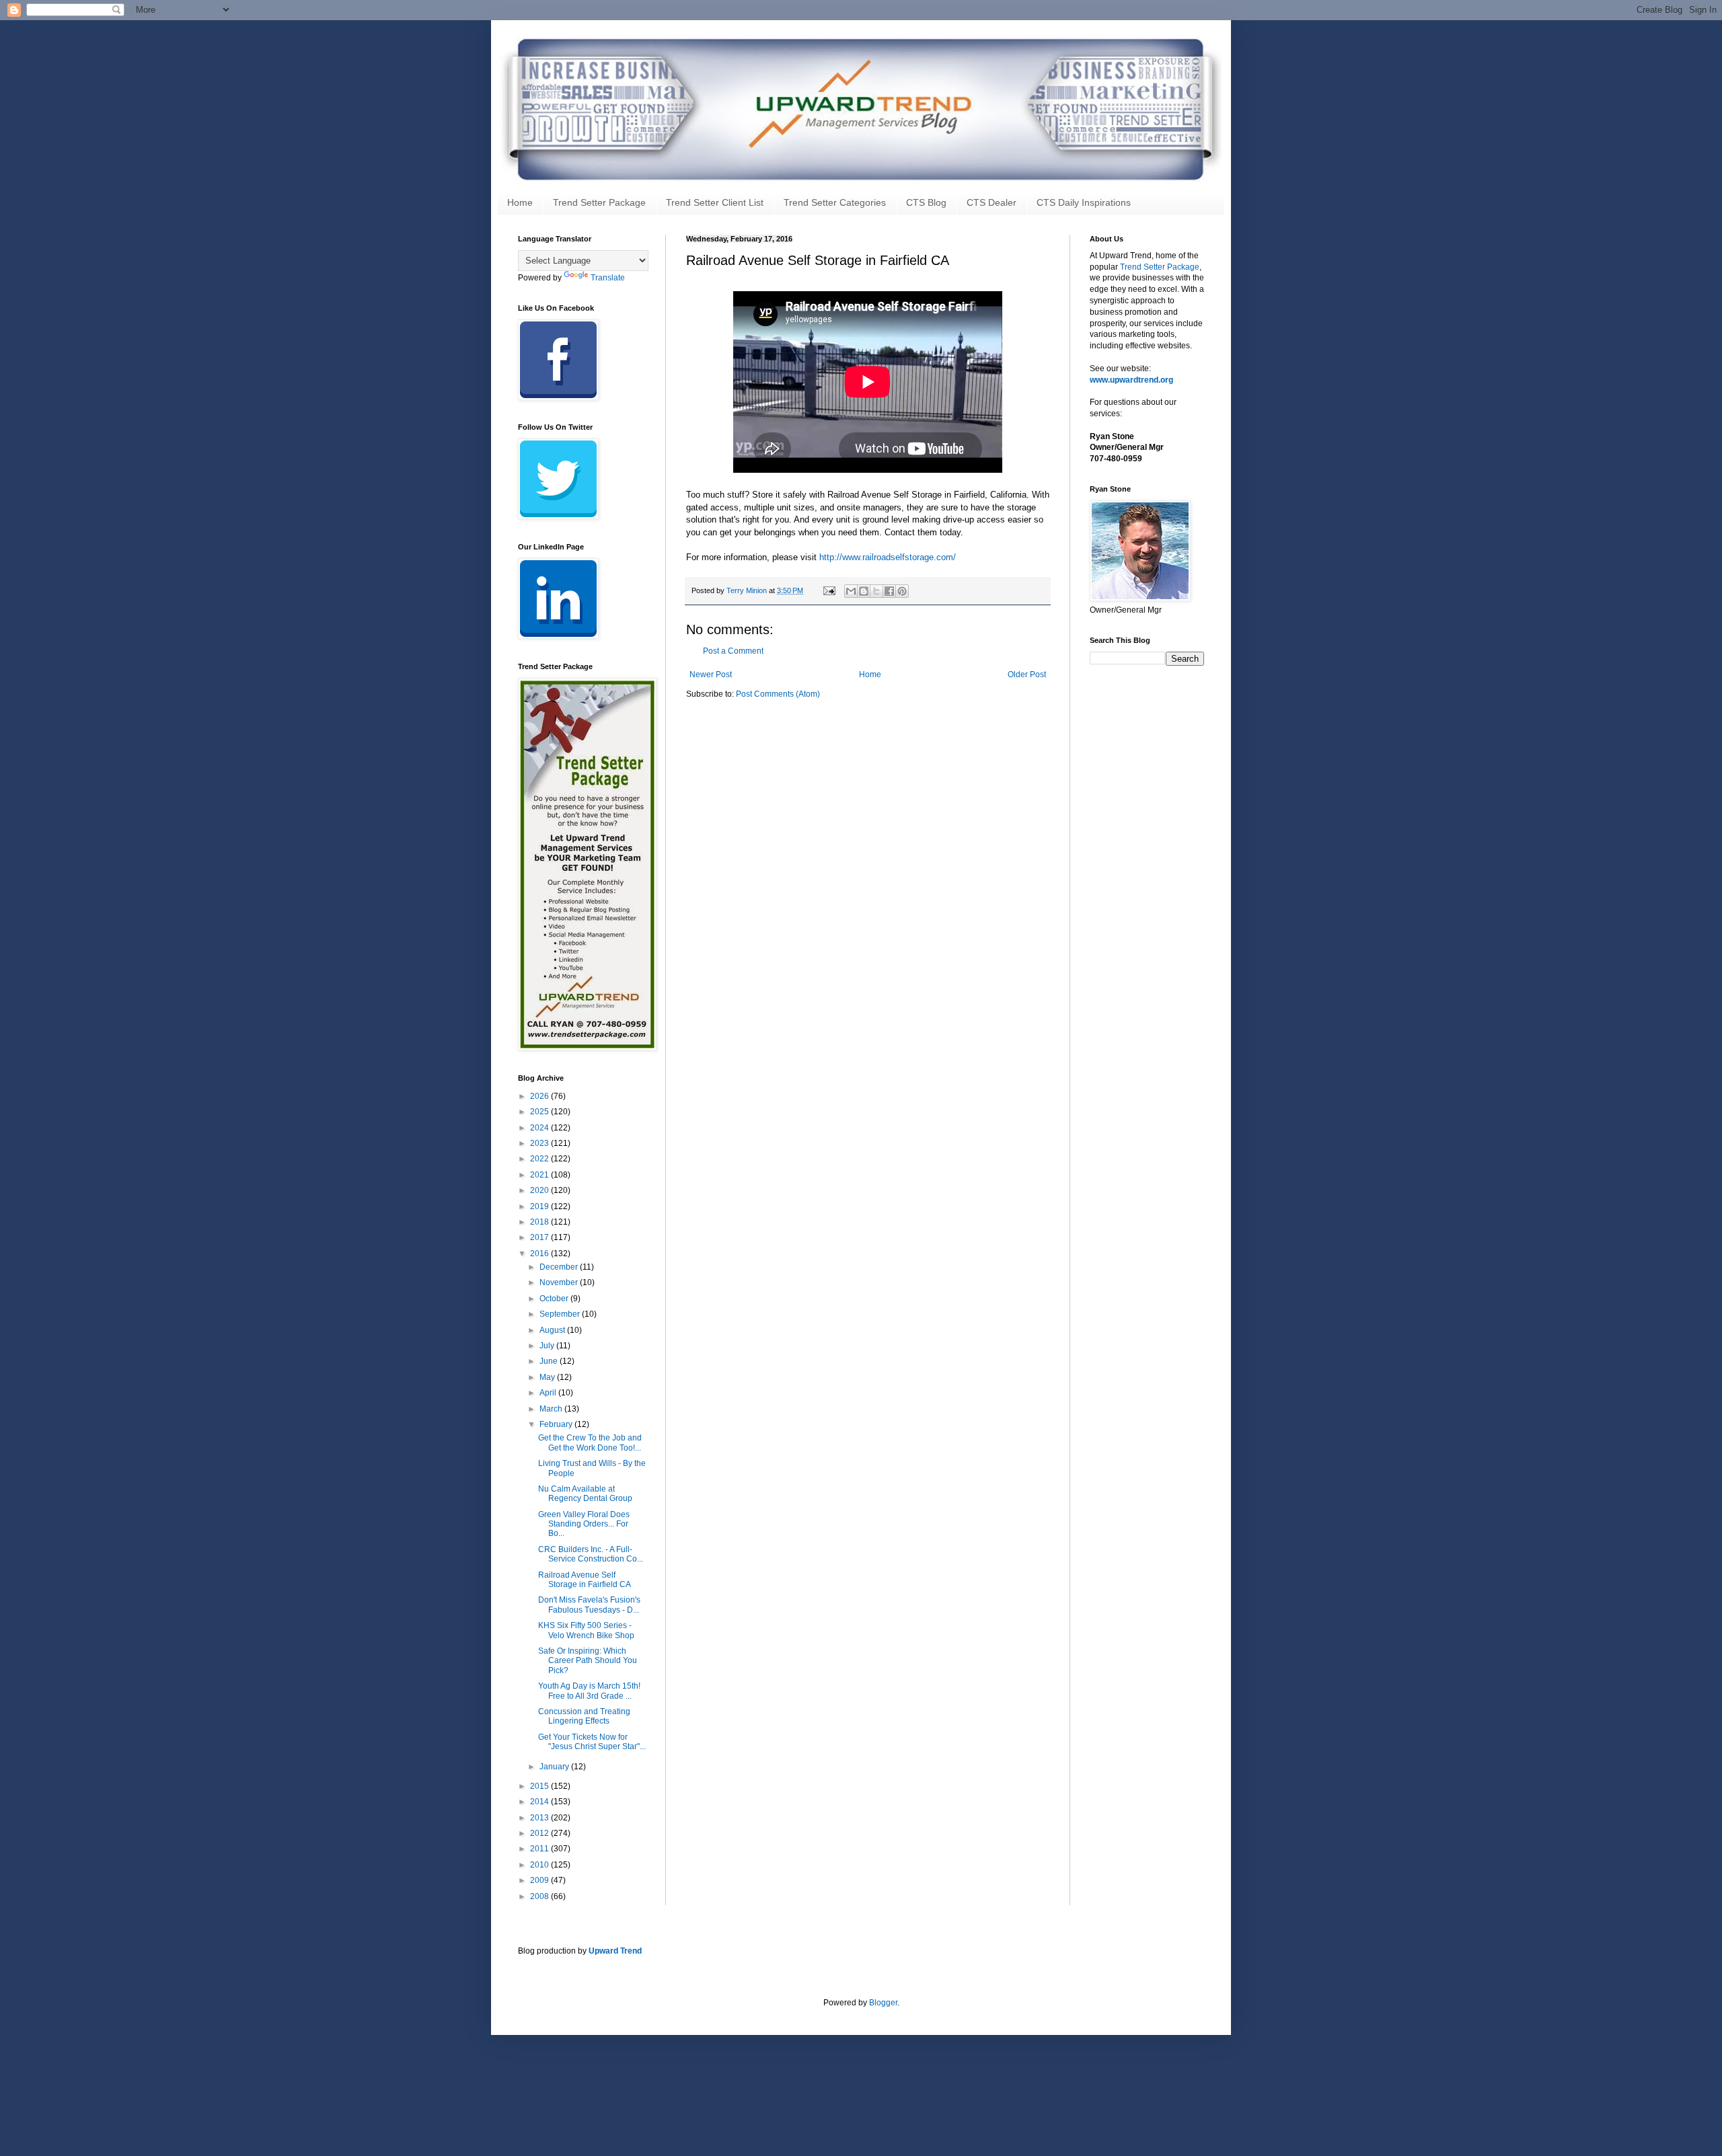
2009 (540, 1880)
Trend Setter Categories (835, 202)
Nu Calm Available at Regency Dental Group (585, 1494)
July (548, 1346)
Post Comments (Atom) (778, 694)
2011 (540, 1849)
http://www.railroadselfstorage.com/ (888, 557)
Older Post (1027, 675)
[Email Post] (829, 590)
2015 (540, 1786)
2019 (540, 1206)
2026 (540, 1096)
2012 (540, 1833)
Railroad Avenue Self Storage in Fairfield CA (585, 1580)
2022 (540, 1159)
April (549, 1393)
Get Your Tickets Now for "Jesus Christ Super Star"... (592, 1742)
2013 (540, 1818)
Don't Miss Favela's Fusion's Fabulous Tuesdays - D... (589, 1605)
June (550, 1361)
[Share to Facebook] (889, 591)
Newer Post (711, 675)
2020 (540, 1190)
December (560, 1267)
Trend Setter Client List (715, 202)
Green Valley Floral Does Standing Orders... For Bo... (584, 1524)
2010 (540, 1865)
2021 (540, 1175)
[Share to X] (876, 591)
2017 (540, 1237)
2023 (540, 1143)
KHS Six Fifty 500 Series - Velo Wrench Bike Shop (586, 1630)
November (560, 1282)
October (555, 1299)
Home (520, 202)
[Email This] (851, 591)
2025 (540, 1112)
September (561, 1314)
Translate (608, 278)
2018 (540, 1222)
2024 (540, 1128)
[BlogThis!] (864, 591)
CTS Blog (926, 202)
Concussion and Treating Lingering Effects (584, 1716)
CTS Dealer (991, 202)
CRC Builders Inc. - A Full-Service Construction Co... (591, 1554)
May (548, 1377)
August (553, 1330)
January (555, 1767)
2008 (540, 1896)
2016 (540, 1254)
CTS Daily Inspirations (1084, 202)
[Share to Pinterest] (902, 591)
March (552, 1409)
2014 (540, 1802)
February (557, 1424)
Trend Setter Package (599, 202)
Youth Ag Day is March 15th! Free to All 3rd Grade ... (589, 1691)
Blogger (883, 2003)
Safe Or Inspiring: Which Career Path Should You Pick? (588, 1661)
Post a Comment (733, 651)
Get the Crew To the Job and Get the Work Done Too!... (590, 1442)
